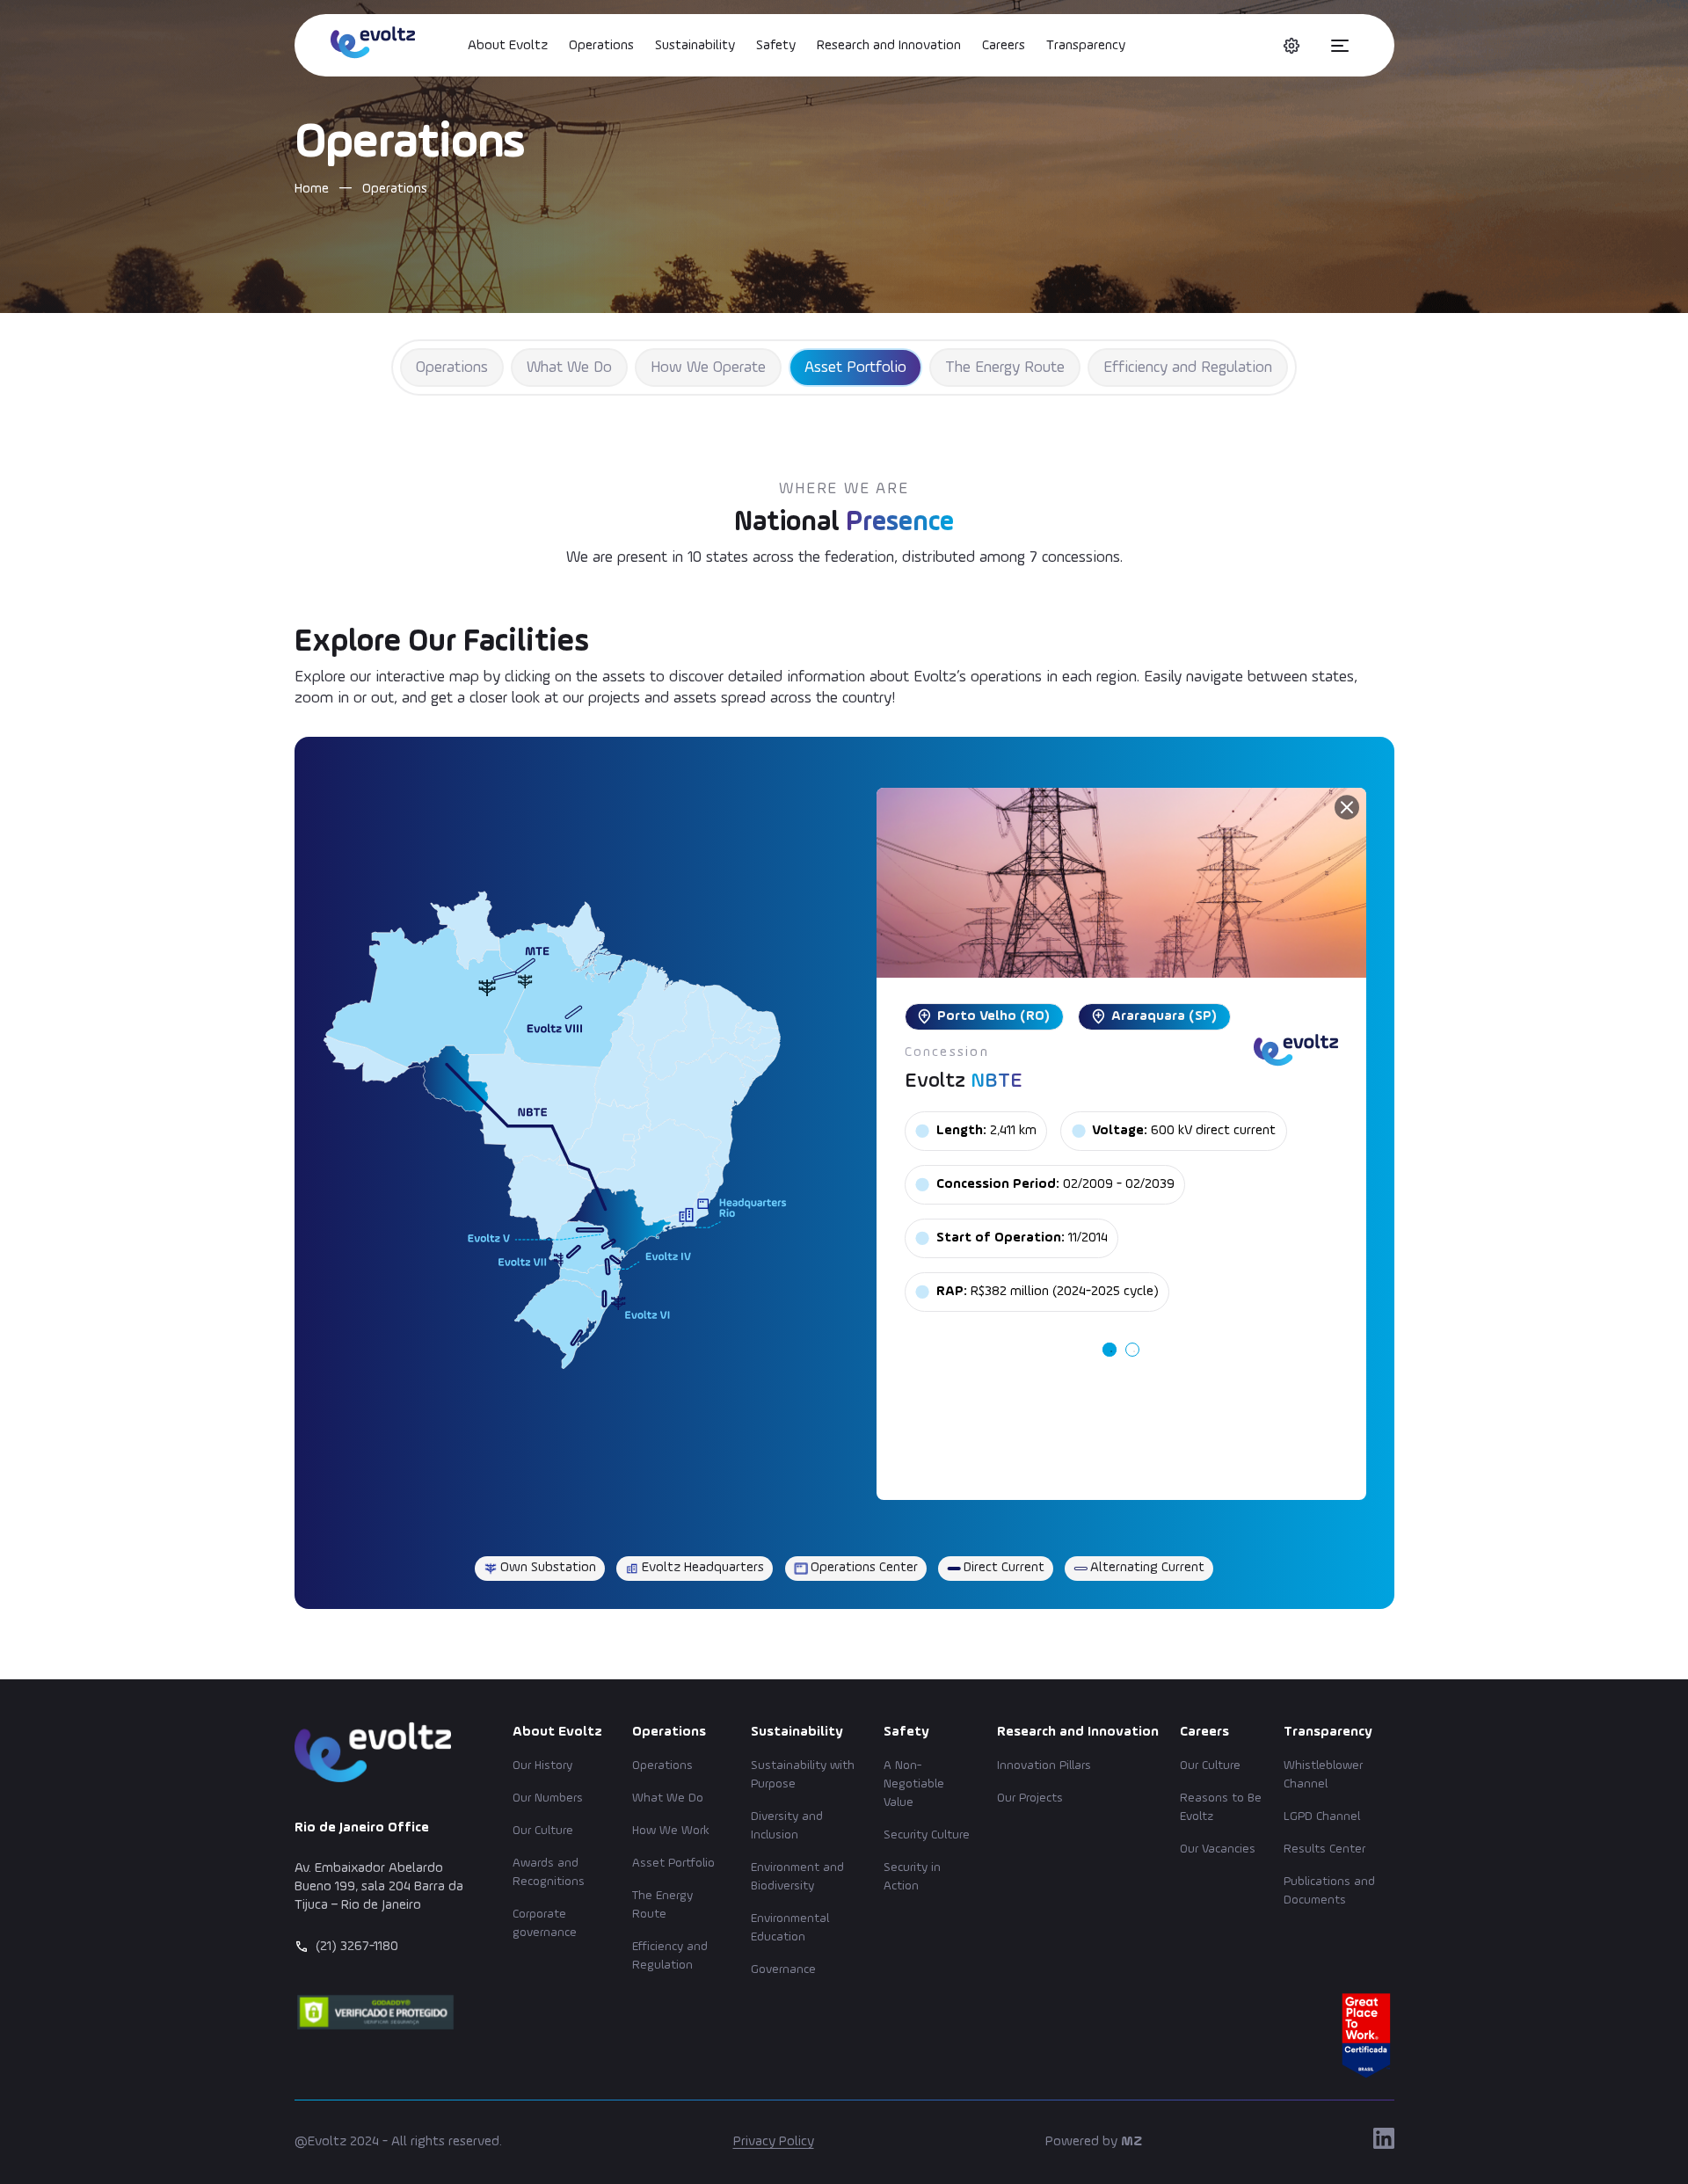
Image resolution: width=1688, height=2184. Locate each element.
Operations (601, 46)
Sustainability (695, 46)
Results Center (1324, 1849)
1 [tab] (1110, 1350)
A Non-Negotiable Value (914, 1784)
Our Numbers (548, 1798)
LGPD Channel (1322, 1816)
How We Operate (708, 368)
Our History (542, 1765)
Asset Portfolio (855, 368)
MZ (1131, 2142)
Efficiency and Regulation (1188, 368)
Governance (783, 1969)
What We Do (569, 368)
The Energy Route (1005, 368)
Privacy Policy (774, 2142)
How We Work (671, 1831)
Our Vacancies (1218, 1849)
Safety (776, 46)
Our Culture (543, 1831)
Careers (1004, 46)
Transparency (1086, 46)
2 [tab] (1132, 1350)
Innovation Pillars (1044, 1765)
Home (312, 189)
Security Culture (927, 1835)
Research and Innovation (889, 46)
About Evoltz (508, 46)
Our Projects (1030, 1798)
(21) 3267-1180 (357, 1947)
